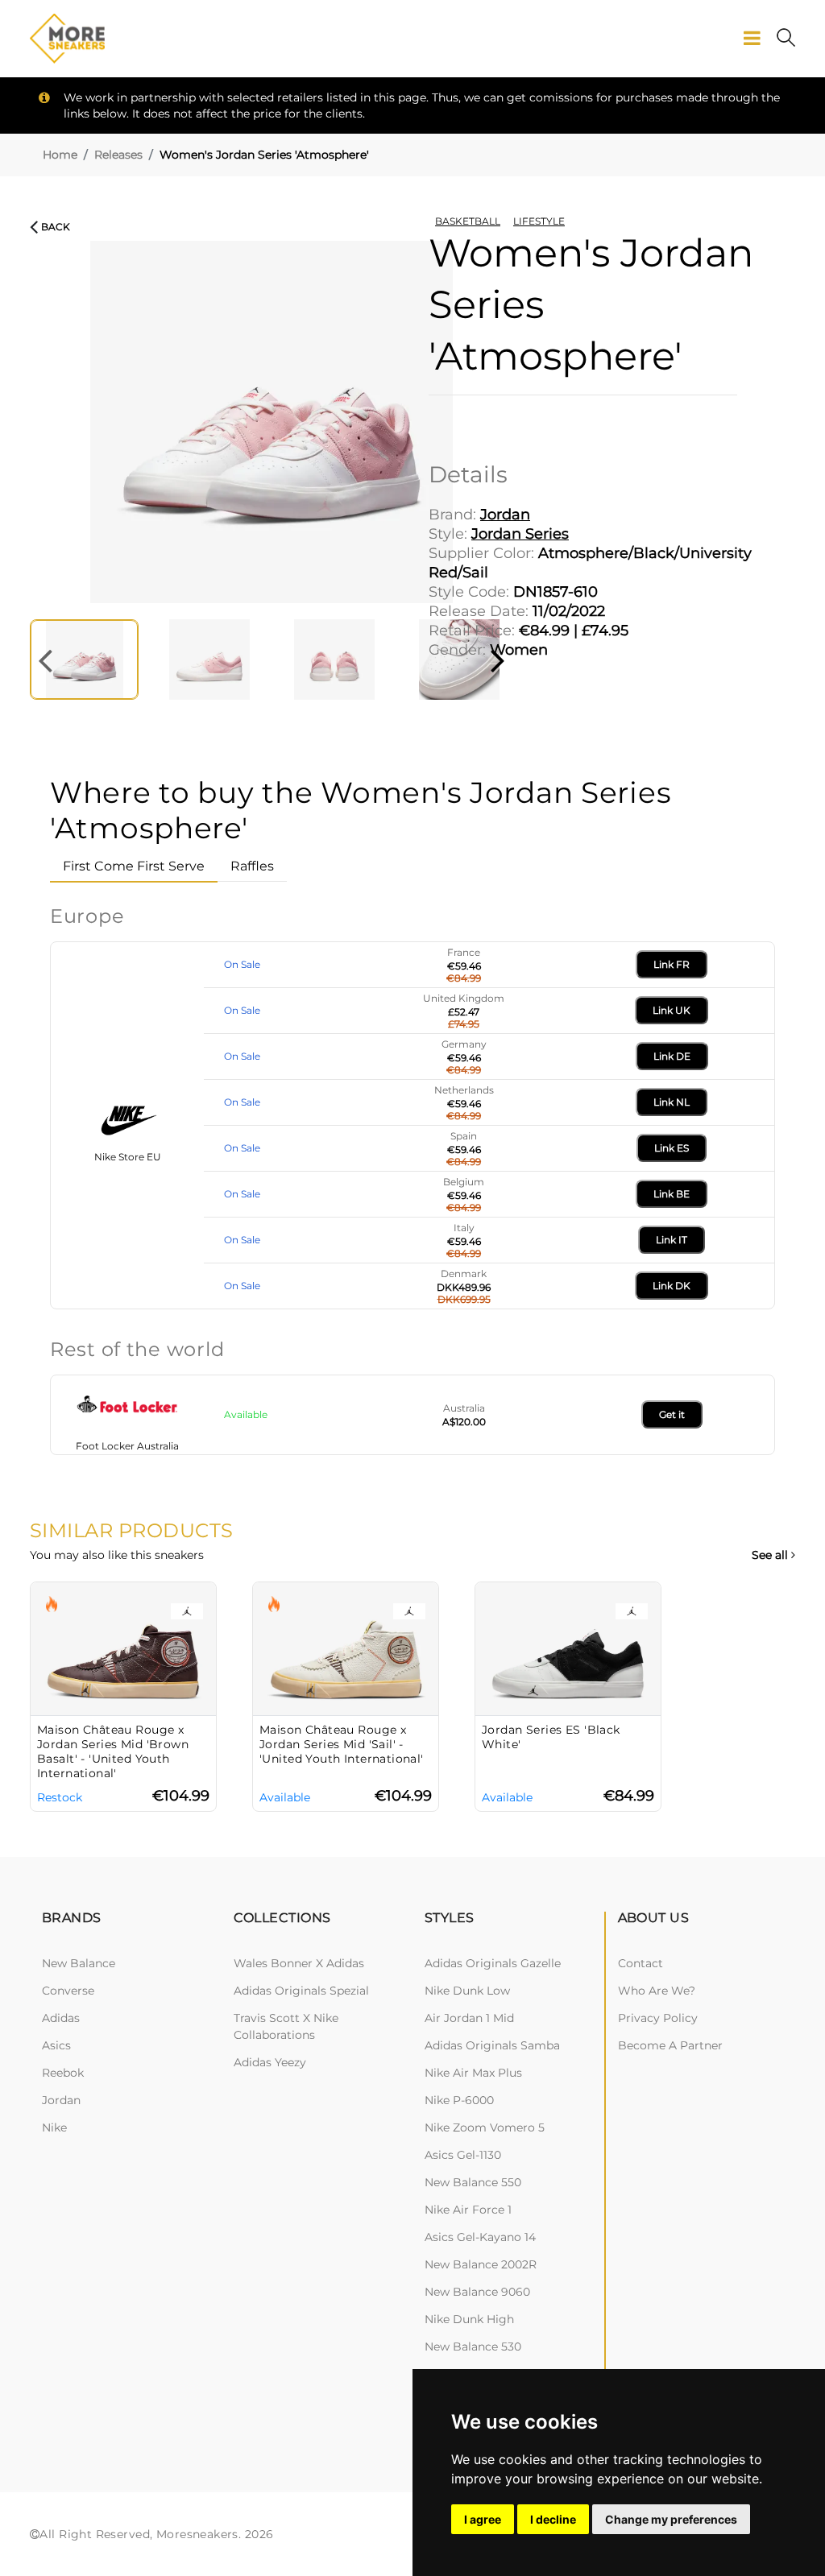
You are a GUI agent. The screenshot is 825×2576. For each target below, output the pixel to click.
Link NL (672, 1102)
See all (771, 1555)
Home (60, 155)
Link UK (672, 1010)
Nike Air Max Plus (473, 2073)
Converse (68, 1991)
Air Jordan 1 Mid (469, 2018)
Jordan (61, 2100)
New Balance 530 (473, 2347)
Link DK (672, 1286)
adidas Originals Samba (492, 2045)
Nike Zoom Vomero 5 (485, 2127)
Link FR (672, 964)
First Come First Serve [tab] (134, 866)
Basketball (468, 221)
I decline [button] (553, 2519)
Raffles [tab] (252, 866)
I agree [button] (483, 2519)
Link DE (672, 1056)
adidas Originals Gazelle (493, 1963)
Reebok (63, 2073)
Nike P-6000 (459, 2100)
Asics (56, 2045)
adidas (61, 2018)
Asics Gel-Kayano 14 (480, 2237)
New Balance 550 (473, 2182)
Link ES (672, 1148)
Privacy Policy (658, 2018)
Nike (54, 2127)
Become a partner (670, 2045)
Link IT (672, 1240)
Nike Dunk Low (467, 1991)
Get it (672, 1414)
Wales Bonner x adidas (299, 1963)
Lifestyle (539, 221)
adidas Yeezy (270, 2062)
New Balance (79, 1963)
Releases (118, 155)
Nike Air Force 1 (468, 2210)
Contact (641, 1963)
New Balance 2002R (481, 2264)
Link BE (672, 1194)
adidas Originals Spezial (301, 1991)
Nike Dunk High (469, 2319)
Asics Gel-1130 (463, 2155)
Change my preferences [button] (671, 2519)
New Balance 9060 (477, 2292)
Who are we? (657, 1991)
